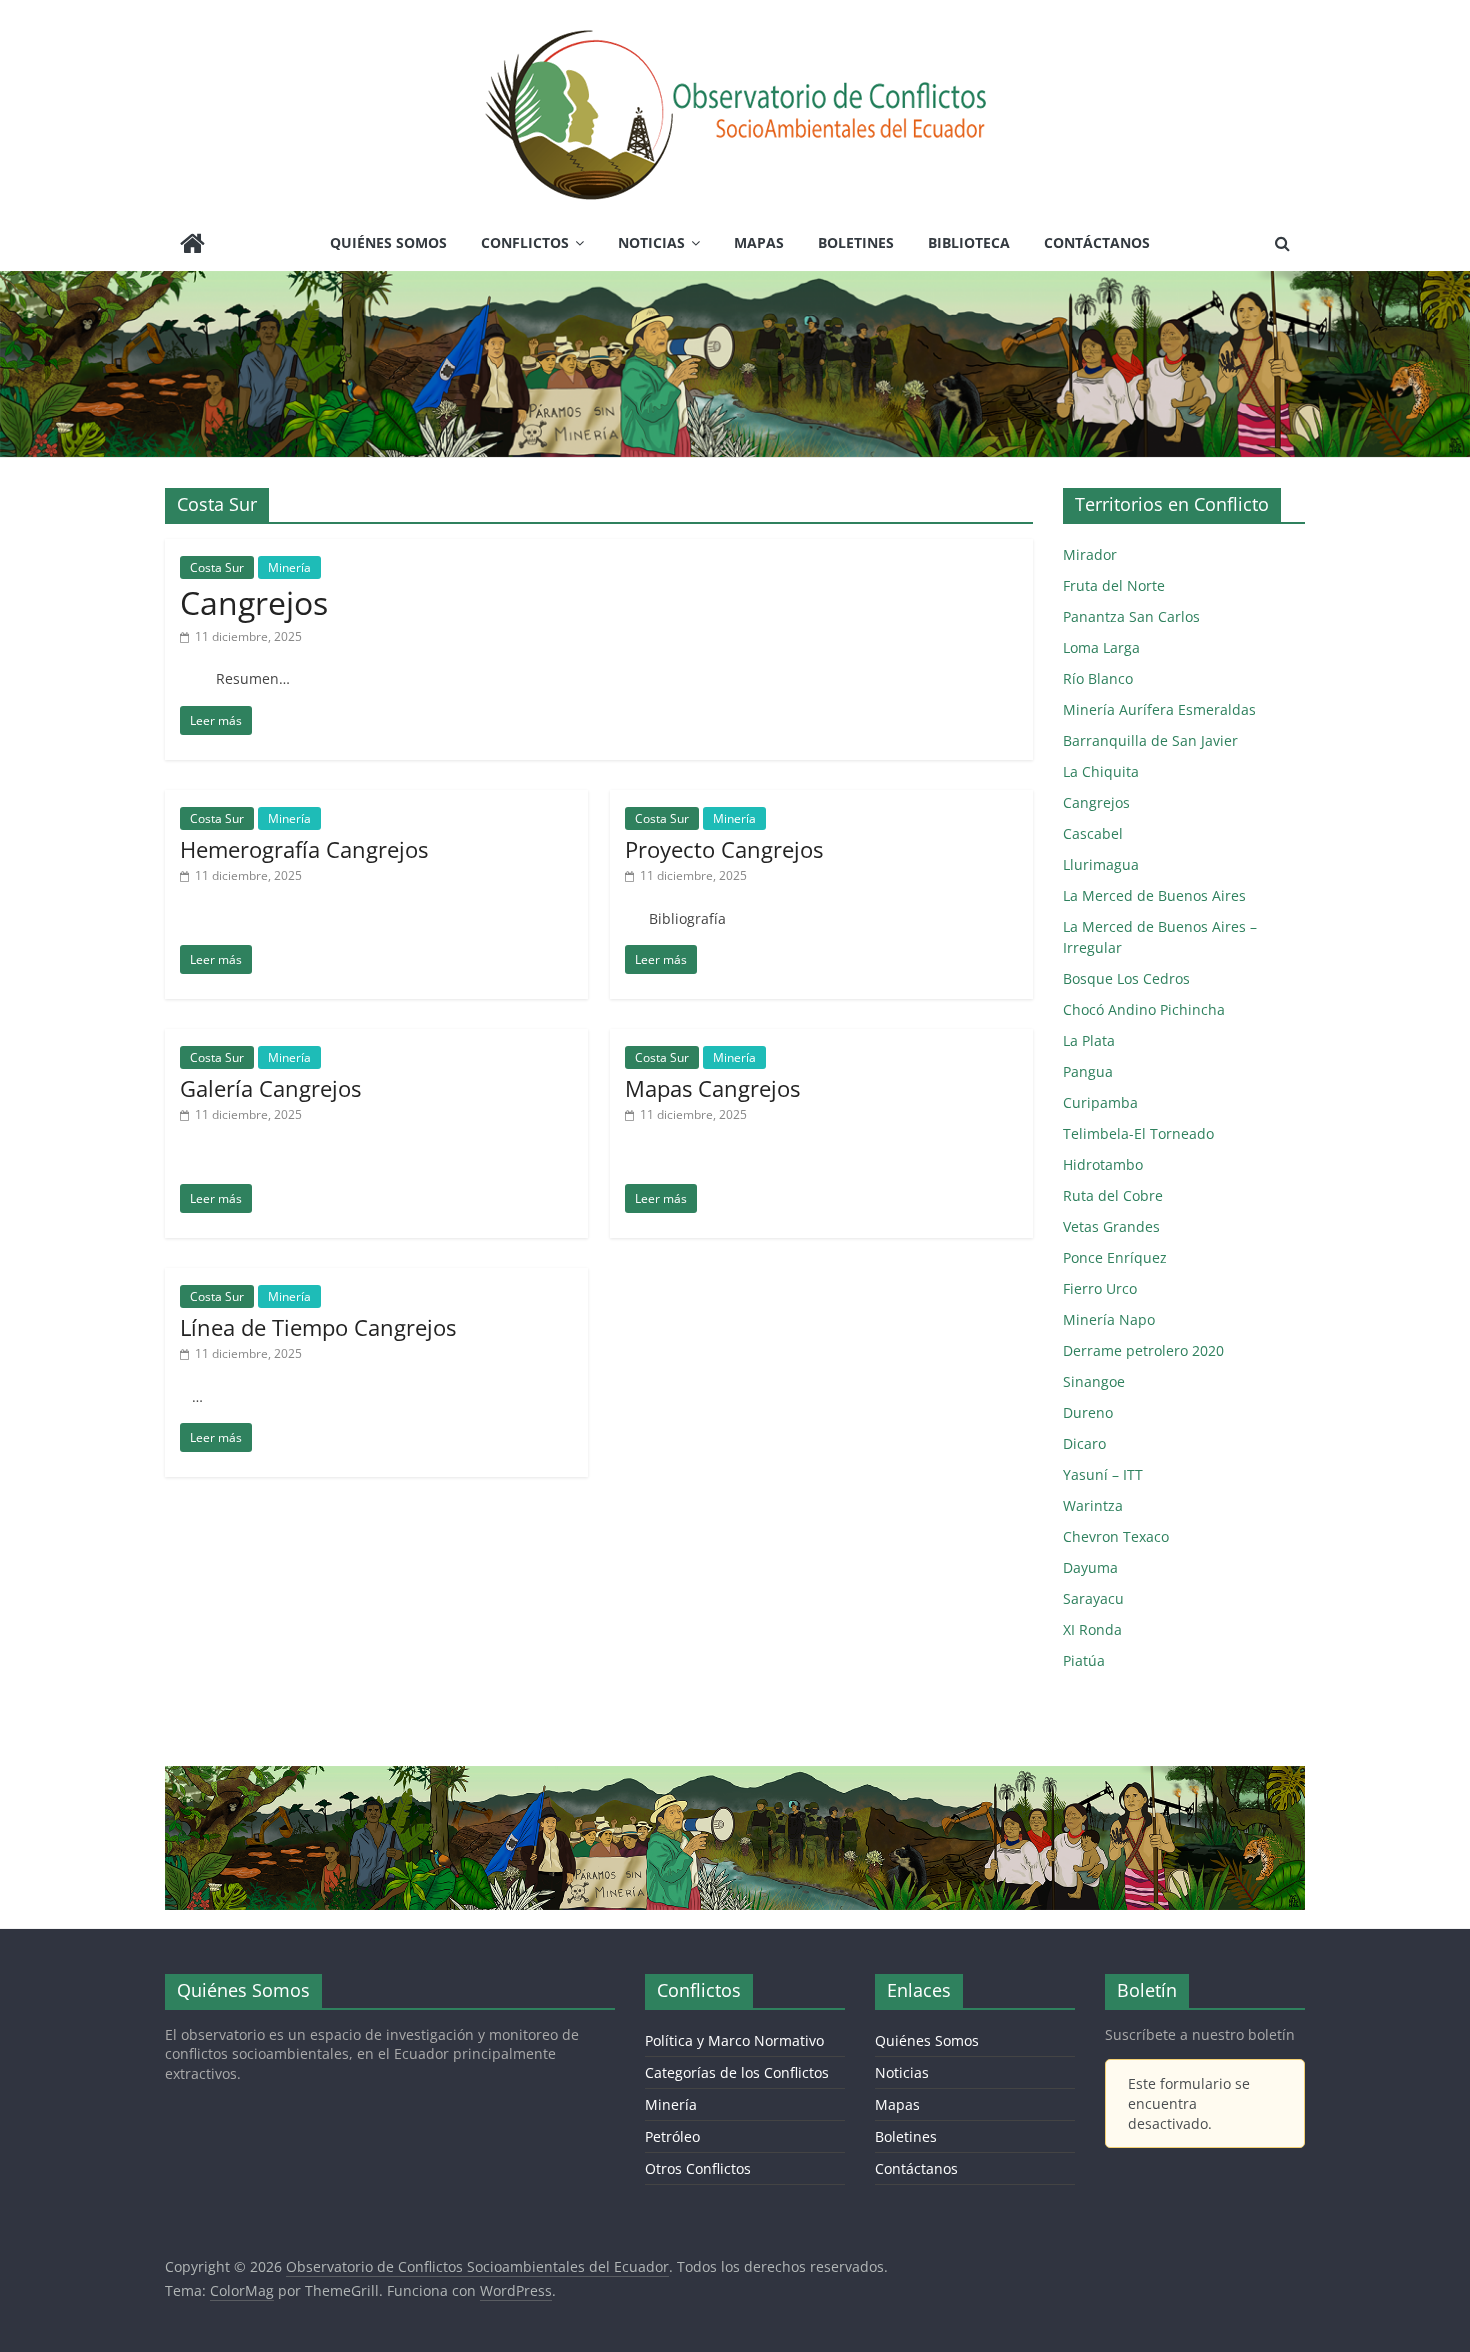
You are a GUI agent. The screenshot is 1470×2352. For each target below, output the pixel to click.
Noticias (651, 242)
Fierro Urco (1100, 1288)
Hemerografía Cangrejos (304, 849)
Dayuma (1090, 1567)
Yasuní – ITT (1103, 1474)
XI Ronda (1092, 1629)
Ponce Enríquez (1115, 1257)
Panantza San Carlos (1131, 616)
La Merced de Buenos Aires (1154, 895)
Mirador (1090, 554)
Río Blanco (1098, 678)
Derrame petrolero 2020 (1143, 1350)
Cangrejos (254, 602)
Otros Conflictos (698, 2168)
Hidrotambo (1103, 1164)
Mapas (759, 242)
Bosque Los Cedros (1126, 978)
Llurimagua (1101, 864)
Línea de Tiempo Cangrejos (318, 1327)
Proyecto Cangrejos (724, 849)
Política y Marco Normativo (734, 2040)
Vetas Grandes (1111, 1226)
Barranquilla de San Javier (1150, 740)
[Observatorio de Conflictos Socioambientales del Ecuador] (192, 245)
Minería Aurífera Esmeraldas (1159, 709)
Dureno (1088, 1412)
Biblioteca (969, 242)
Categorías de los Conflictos (737, 2072)
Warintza (1093, 1505)
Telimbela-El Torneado (1138, 1133)
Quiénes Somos (388, 242)
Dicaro (1084, 1443)
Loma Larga (1101, 647)
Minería (289, 567)
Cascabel (1093, 833)
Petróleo (672, 2136)
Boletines (856, 242)
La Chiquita (1101, 771)
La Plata (1089, 1040)
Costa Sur (217, 567)
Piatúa (1084, 1660)
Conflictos (525, 242)
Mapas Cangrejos (712, 1088)
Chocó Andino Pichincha (1144, 1009)
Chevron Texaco (1116, 1536)
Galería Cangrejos (270, 1088)
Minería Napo (1109, 1319)
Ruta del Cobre (1113, 1195)
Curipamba (1100, 1102)
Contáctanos (1097, 242)
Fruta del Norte (1114, 585)
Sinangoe (1094, 1381)
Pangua (1088, 1071)
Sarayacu (1093, 1598)
